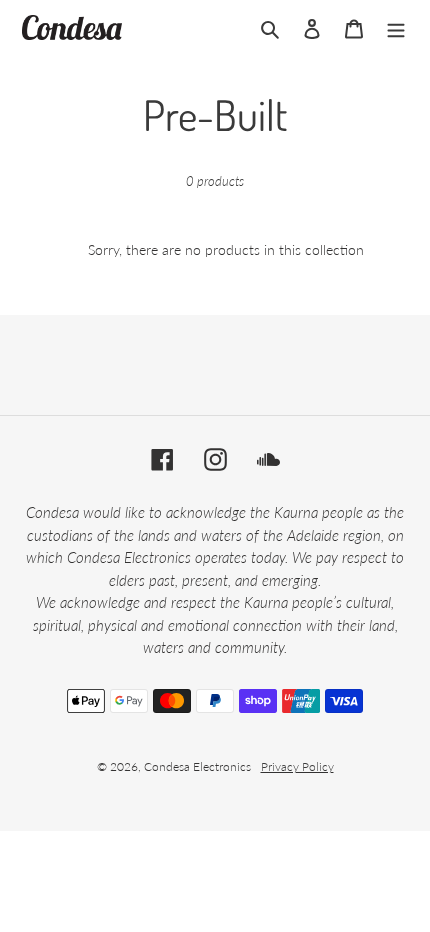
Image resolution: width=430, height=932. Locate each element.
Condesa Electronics (197, 766)
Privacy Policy (297, 766)
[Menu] (396, 27)
